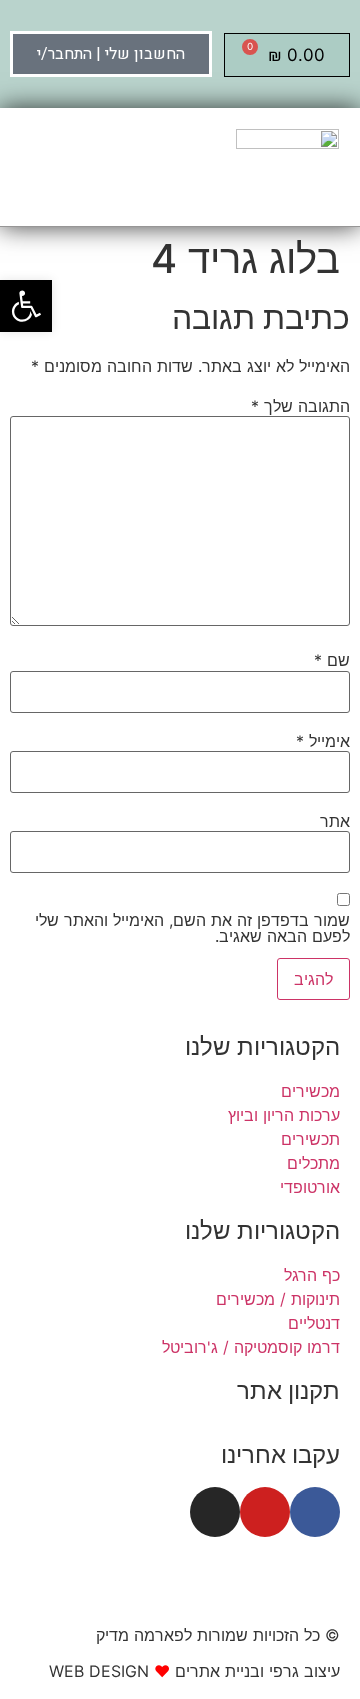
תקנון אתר (288, 1390)
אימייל (323, 741)
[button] (20, 166)
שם (332, 660)
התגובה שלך (300, 406)
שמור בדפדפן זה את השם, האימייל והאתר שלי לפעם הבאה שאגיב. (192, 928)
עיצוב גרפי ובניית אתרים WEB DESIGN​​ (194, 1671)
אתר (335, 821)
